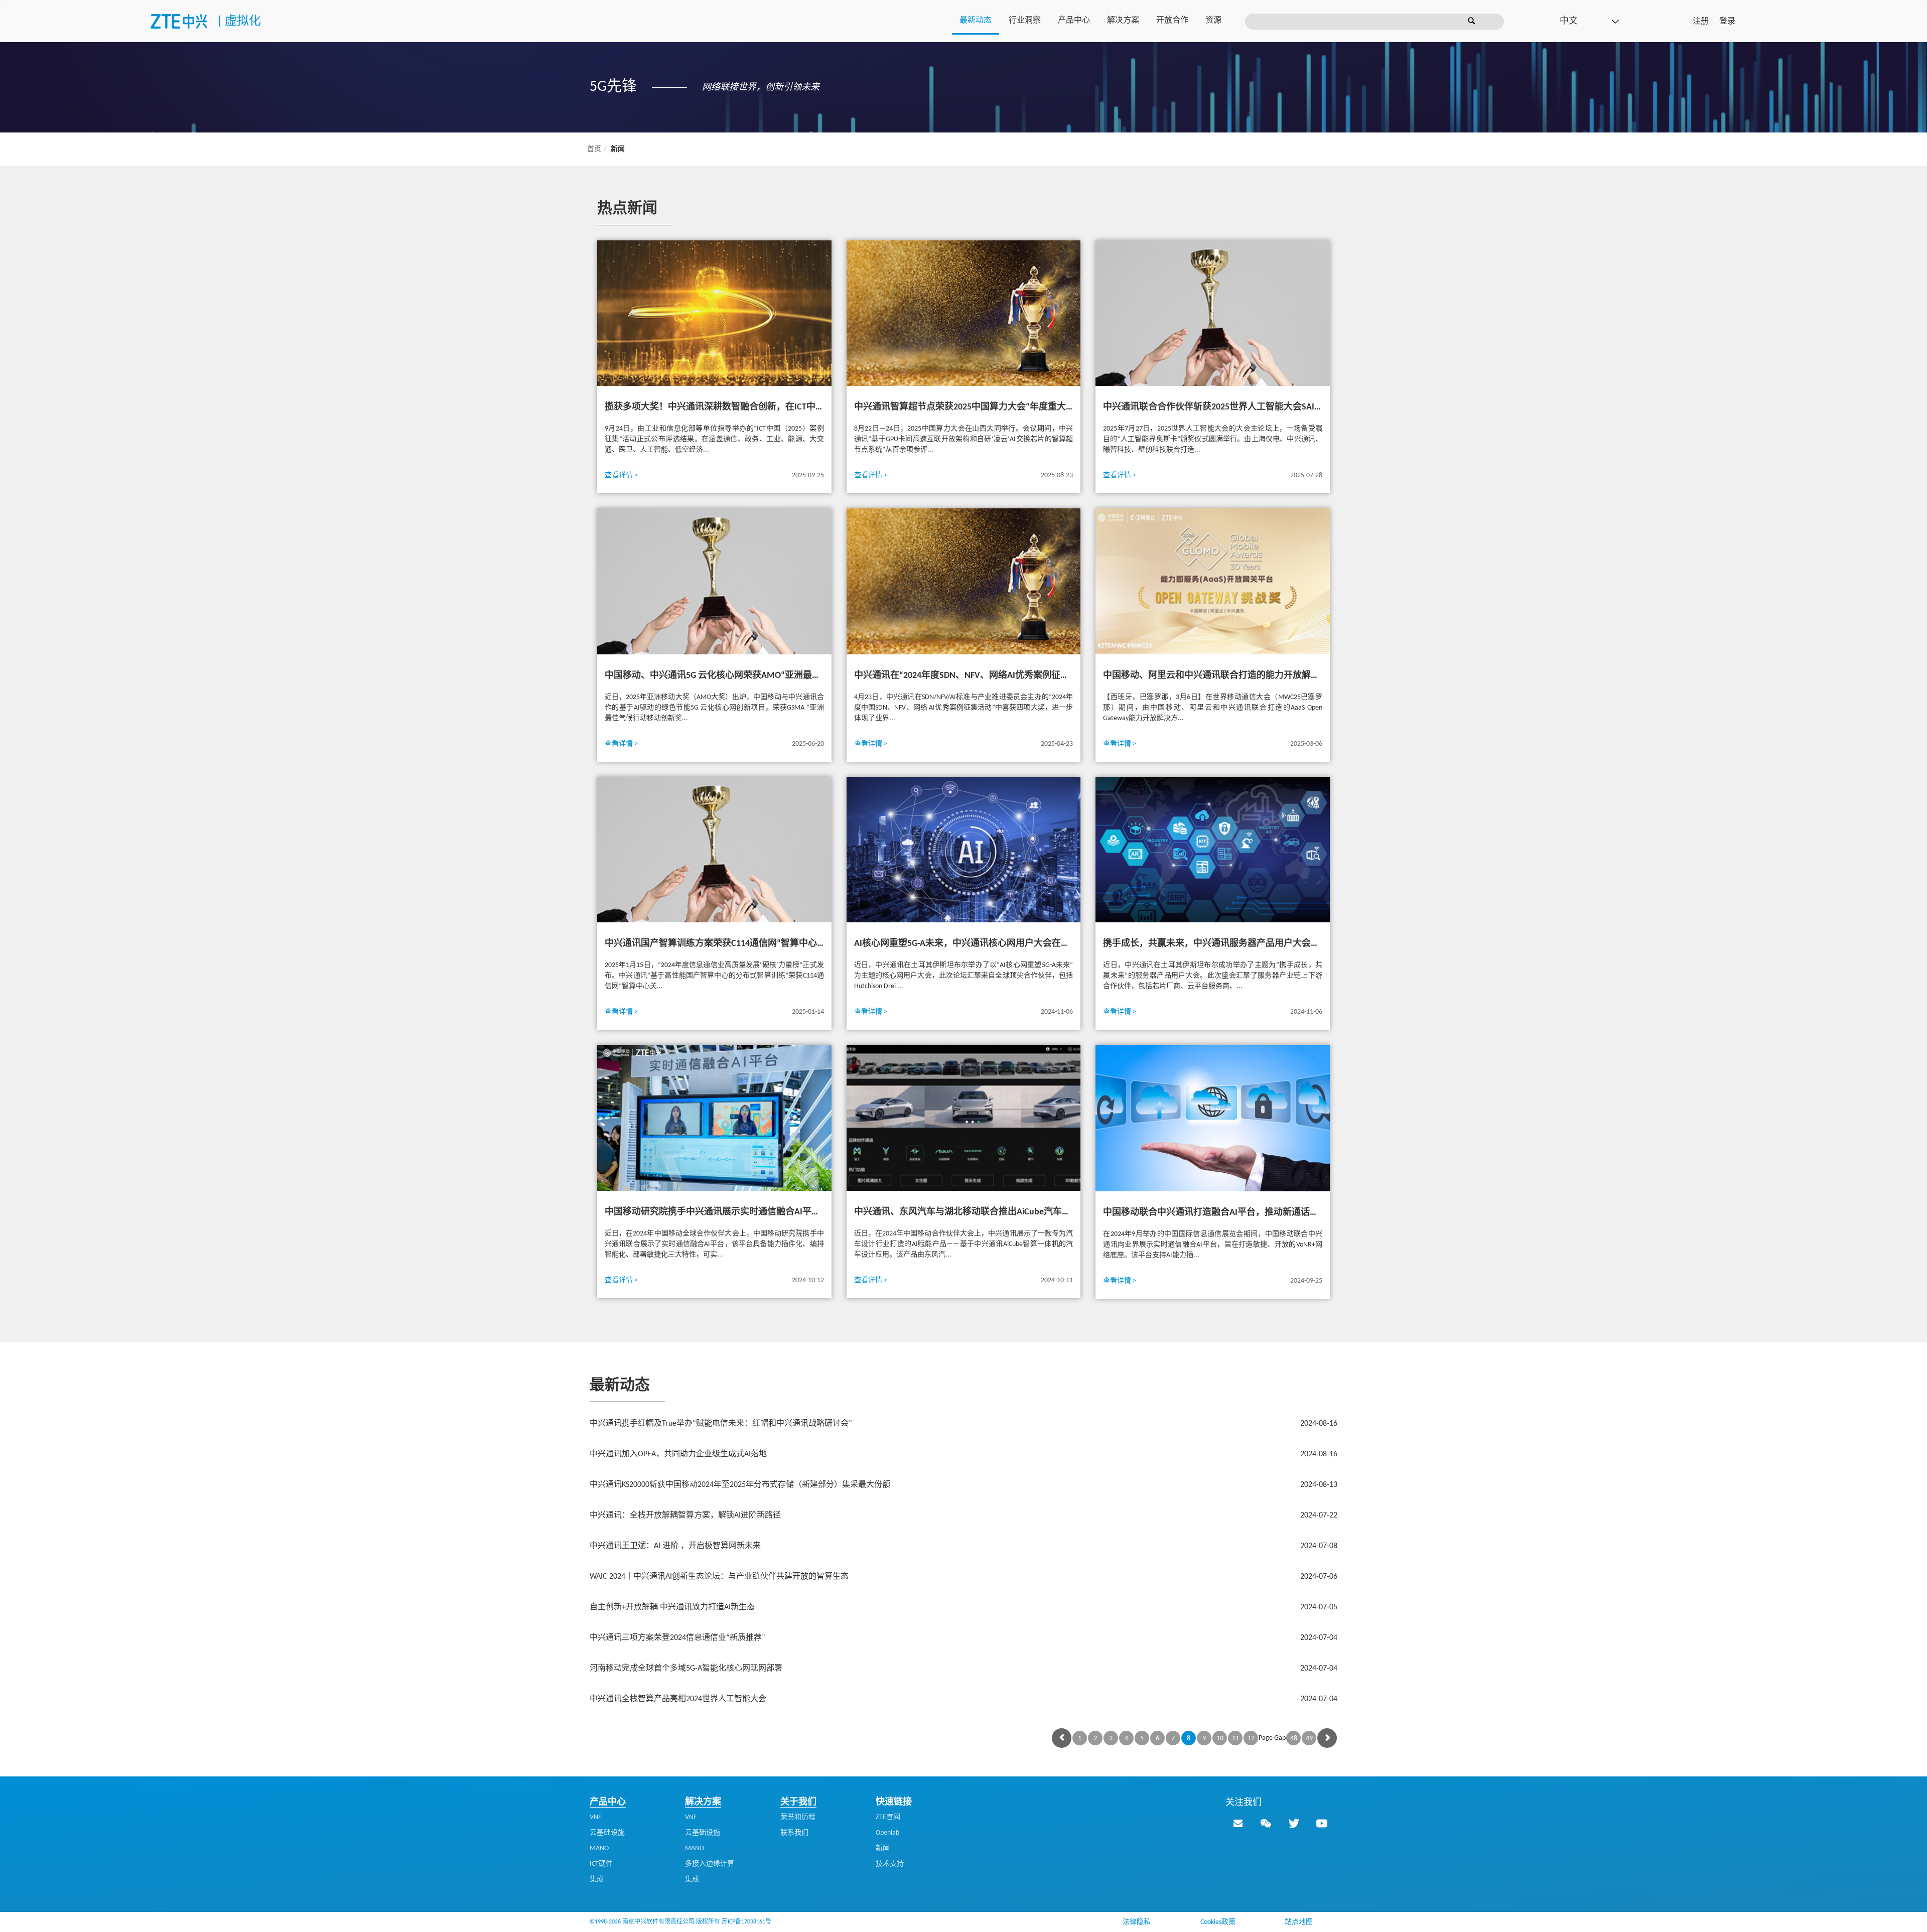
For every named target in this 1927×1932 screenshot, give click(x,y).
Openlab (887, 1833)
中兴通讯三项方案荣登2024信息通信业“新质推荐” (963, 1638)
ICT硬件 (601, 1864)
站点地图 (1299, 1922)
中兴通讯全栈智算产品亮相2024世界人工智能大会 (963, 1699)
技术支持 (890, 1864)
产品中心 (1074, 21)
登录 (1727, 22)
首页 (594, 149)
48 (1294, 1739)
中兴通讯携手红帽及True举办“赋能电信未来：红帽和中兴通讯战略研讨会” (963, 1424)
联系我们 (794, 1833)
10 (1220, 1739)
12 (1251, 1739)
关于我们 (798, 1802)
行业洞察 (1025, 21)
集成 (597, 1880)
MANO (599, 1848)
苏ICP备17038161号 (746, 1922)
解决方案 (1123, 21)
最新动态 (976, 21)
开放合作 (1172, 21)
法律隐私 (1137, 1922)
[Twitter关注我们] (1294, 1823)
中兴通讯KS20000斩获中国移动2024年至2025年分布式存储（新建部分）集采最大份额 (963, 1485)
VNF (595, 1817)
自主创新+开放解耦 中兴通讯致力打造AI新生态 (963, 1607)
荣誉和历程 (798, 1817)
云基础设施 (607, 1833)
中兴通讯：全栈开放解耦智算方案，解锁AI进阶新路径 (963, 1515)
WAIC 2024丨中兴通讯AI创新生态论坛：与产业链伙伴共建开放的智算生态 (963, 1577)
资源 (1213, 21)
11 (1235, 1739)
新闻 (883, 1848)
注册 (1701, 22)
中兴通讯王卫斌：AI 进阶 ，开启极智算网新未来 (963, 1546)
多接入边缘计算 (710, 1864)
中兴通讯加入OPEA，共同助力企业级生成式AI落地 (963, 1454)
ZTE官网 (888, 1817)
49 (1309, 1739)
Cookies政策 (1218, 1922)
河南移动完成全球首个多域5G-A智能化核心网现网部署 (963, 1669)
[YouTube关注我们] (1322, 1823)
